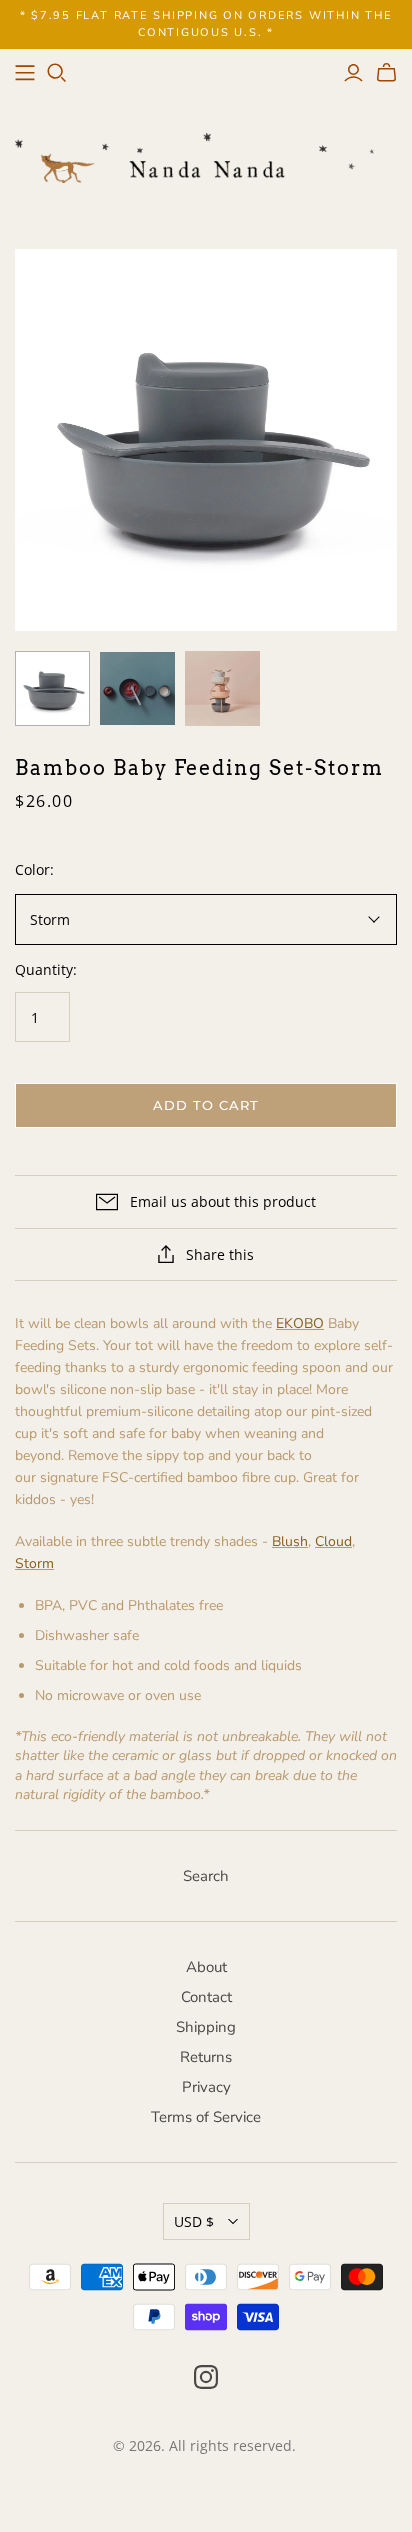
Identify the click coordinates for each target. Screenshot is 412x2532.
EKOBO (300, 1323)
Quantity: (46, 969)
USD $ (194, 2221)
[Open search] (57, 73)
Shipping (206, 2027)
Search (206, 1876)
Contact (206, 1997)
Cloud (333, 1541)
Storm (34, 1563)
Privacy (206, 2087)
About (206, 1967)
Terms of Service (206, 2117)
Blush (290, 1541)
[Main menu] (25, 73)
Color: (34, 869)
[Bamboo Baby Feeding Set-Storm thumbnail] (52, 688)
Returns (206, 2057)
